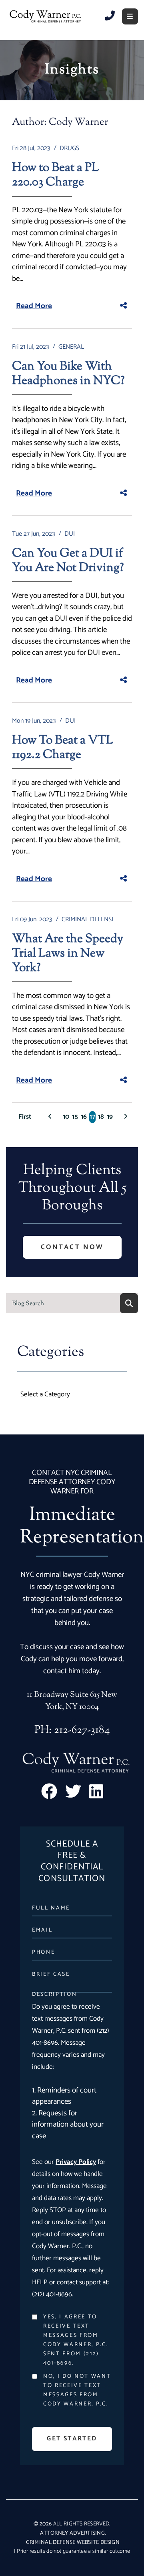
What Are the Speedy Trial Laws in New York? (68, 954)
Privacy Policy (76, 2162)
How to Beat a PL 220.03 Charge (55, 175)
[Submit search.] (129, 1303)
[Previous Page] (50, 1117)
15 (75, 1117)
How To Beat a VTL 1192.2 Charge (63, 748)
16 (84, 1117)
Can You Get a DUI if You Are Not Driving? (68, 561)
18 (101, 1117)
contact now (72, 1247)
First (25, 1117)
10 (66, 1117)
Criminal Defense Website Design (73, 2542)
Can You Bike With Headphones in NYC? (68, 374)
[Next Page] (126, 1117)
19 (110, 1117)
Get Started (72, 2439)
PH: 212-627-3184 (72, 1730)
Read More (34, 306)
